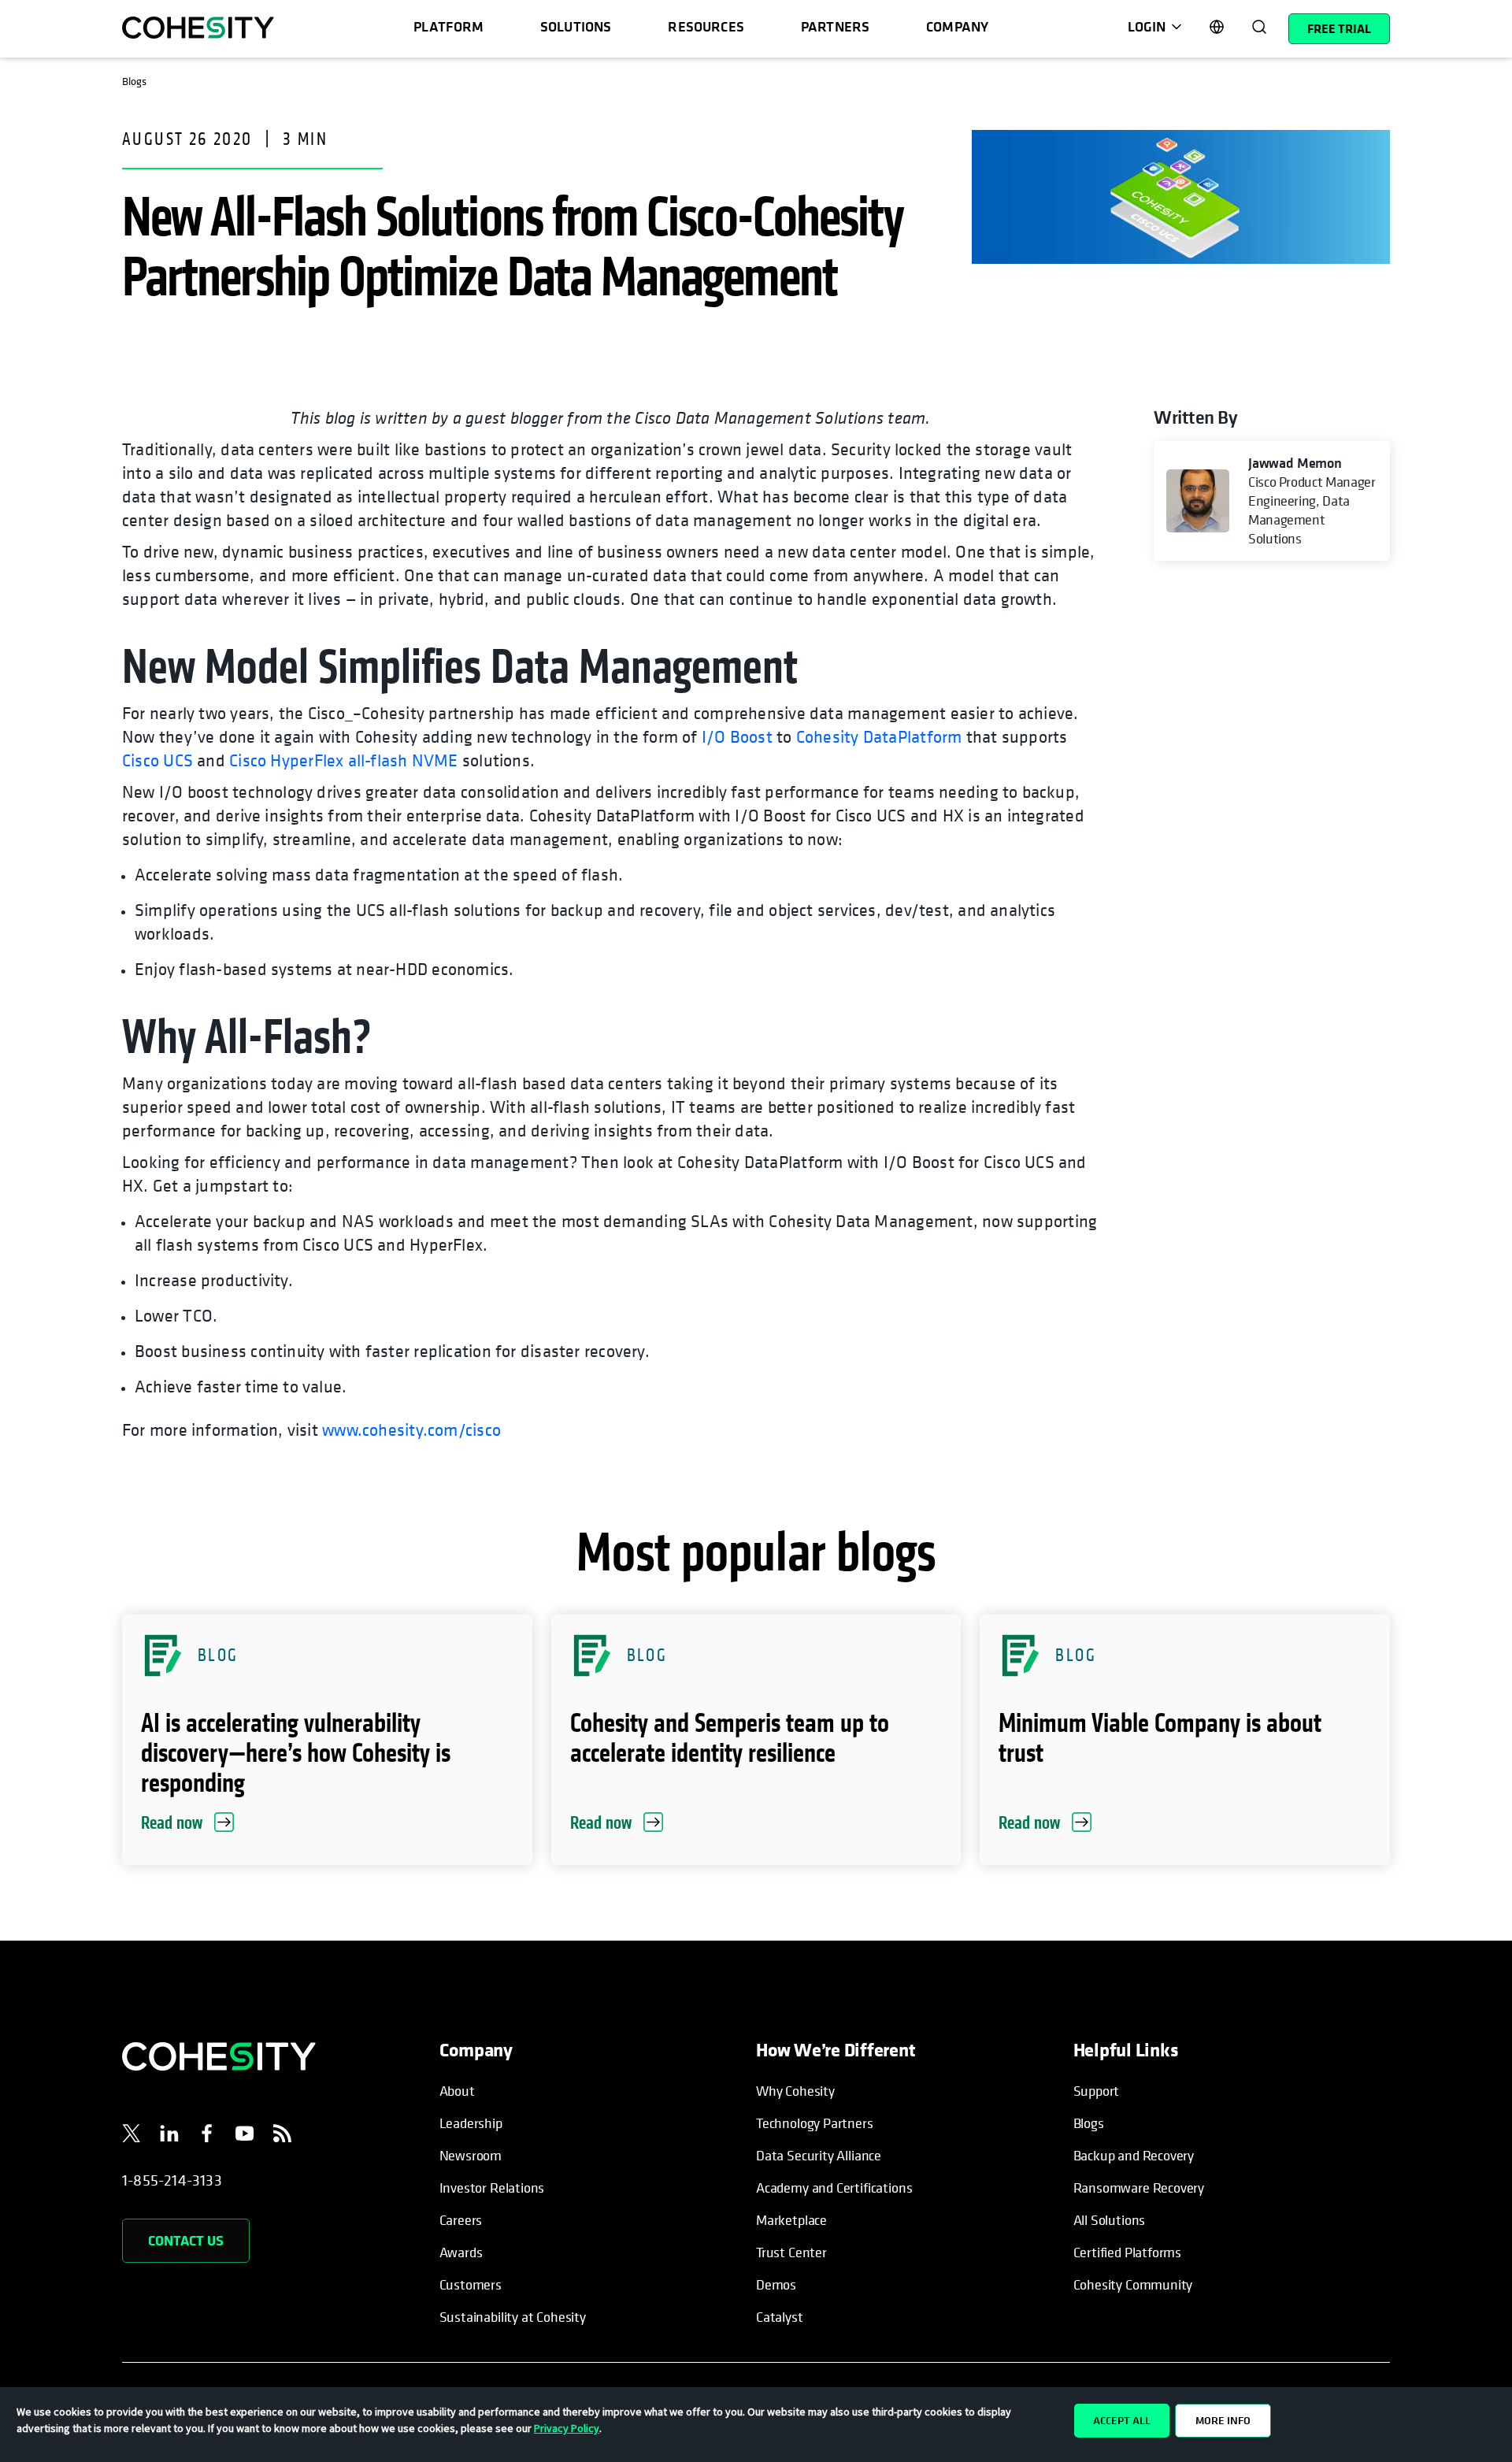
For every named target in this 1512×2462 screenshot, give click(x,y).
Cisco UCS (157, 760)
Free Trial (1339, 28)
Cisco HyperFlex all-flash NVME (344, 760)
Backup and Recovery (1134, 2155)
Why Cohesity (795, 2091)
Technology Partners (815, 2123)
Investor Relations (492, 2188)
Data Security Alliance (819, 2155)
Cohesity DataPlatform (879, 736)
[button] (327, 1740)
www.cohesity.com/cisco (411, 1429)
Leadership (471, 2123)
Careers (461, 2220)
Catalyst (780, 2317)
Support (1097, 2091)
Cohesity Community (1133, 2284)
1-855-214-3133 (172, 2180)
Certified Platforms (1128, 2252)
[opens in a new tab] (132, 2136)
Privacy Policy (567, 2428)
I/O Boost (737, 736)
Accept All (1122, 2420)
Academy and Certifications (834, 2188)
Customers (471, 2284)
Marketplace (791, 2220)
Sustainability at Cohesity (513, 2317)
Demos (776, 2284)
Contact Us (186, 2240)
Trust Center (791, 2252)
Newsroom (471, 2155)
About (457, 2091)
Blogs (1089, 2123)
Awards (461, 2252)
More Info (1223, 2420)
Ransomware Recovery (1139, 2188)
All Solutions (1110, 2220)
